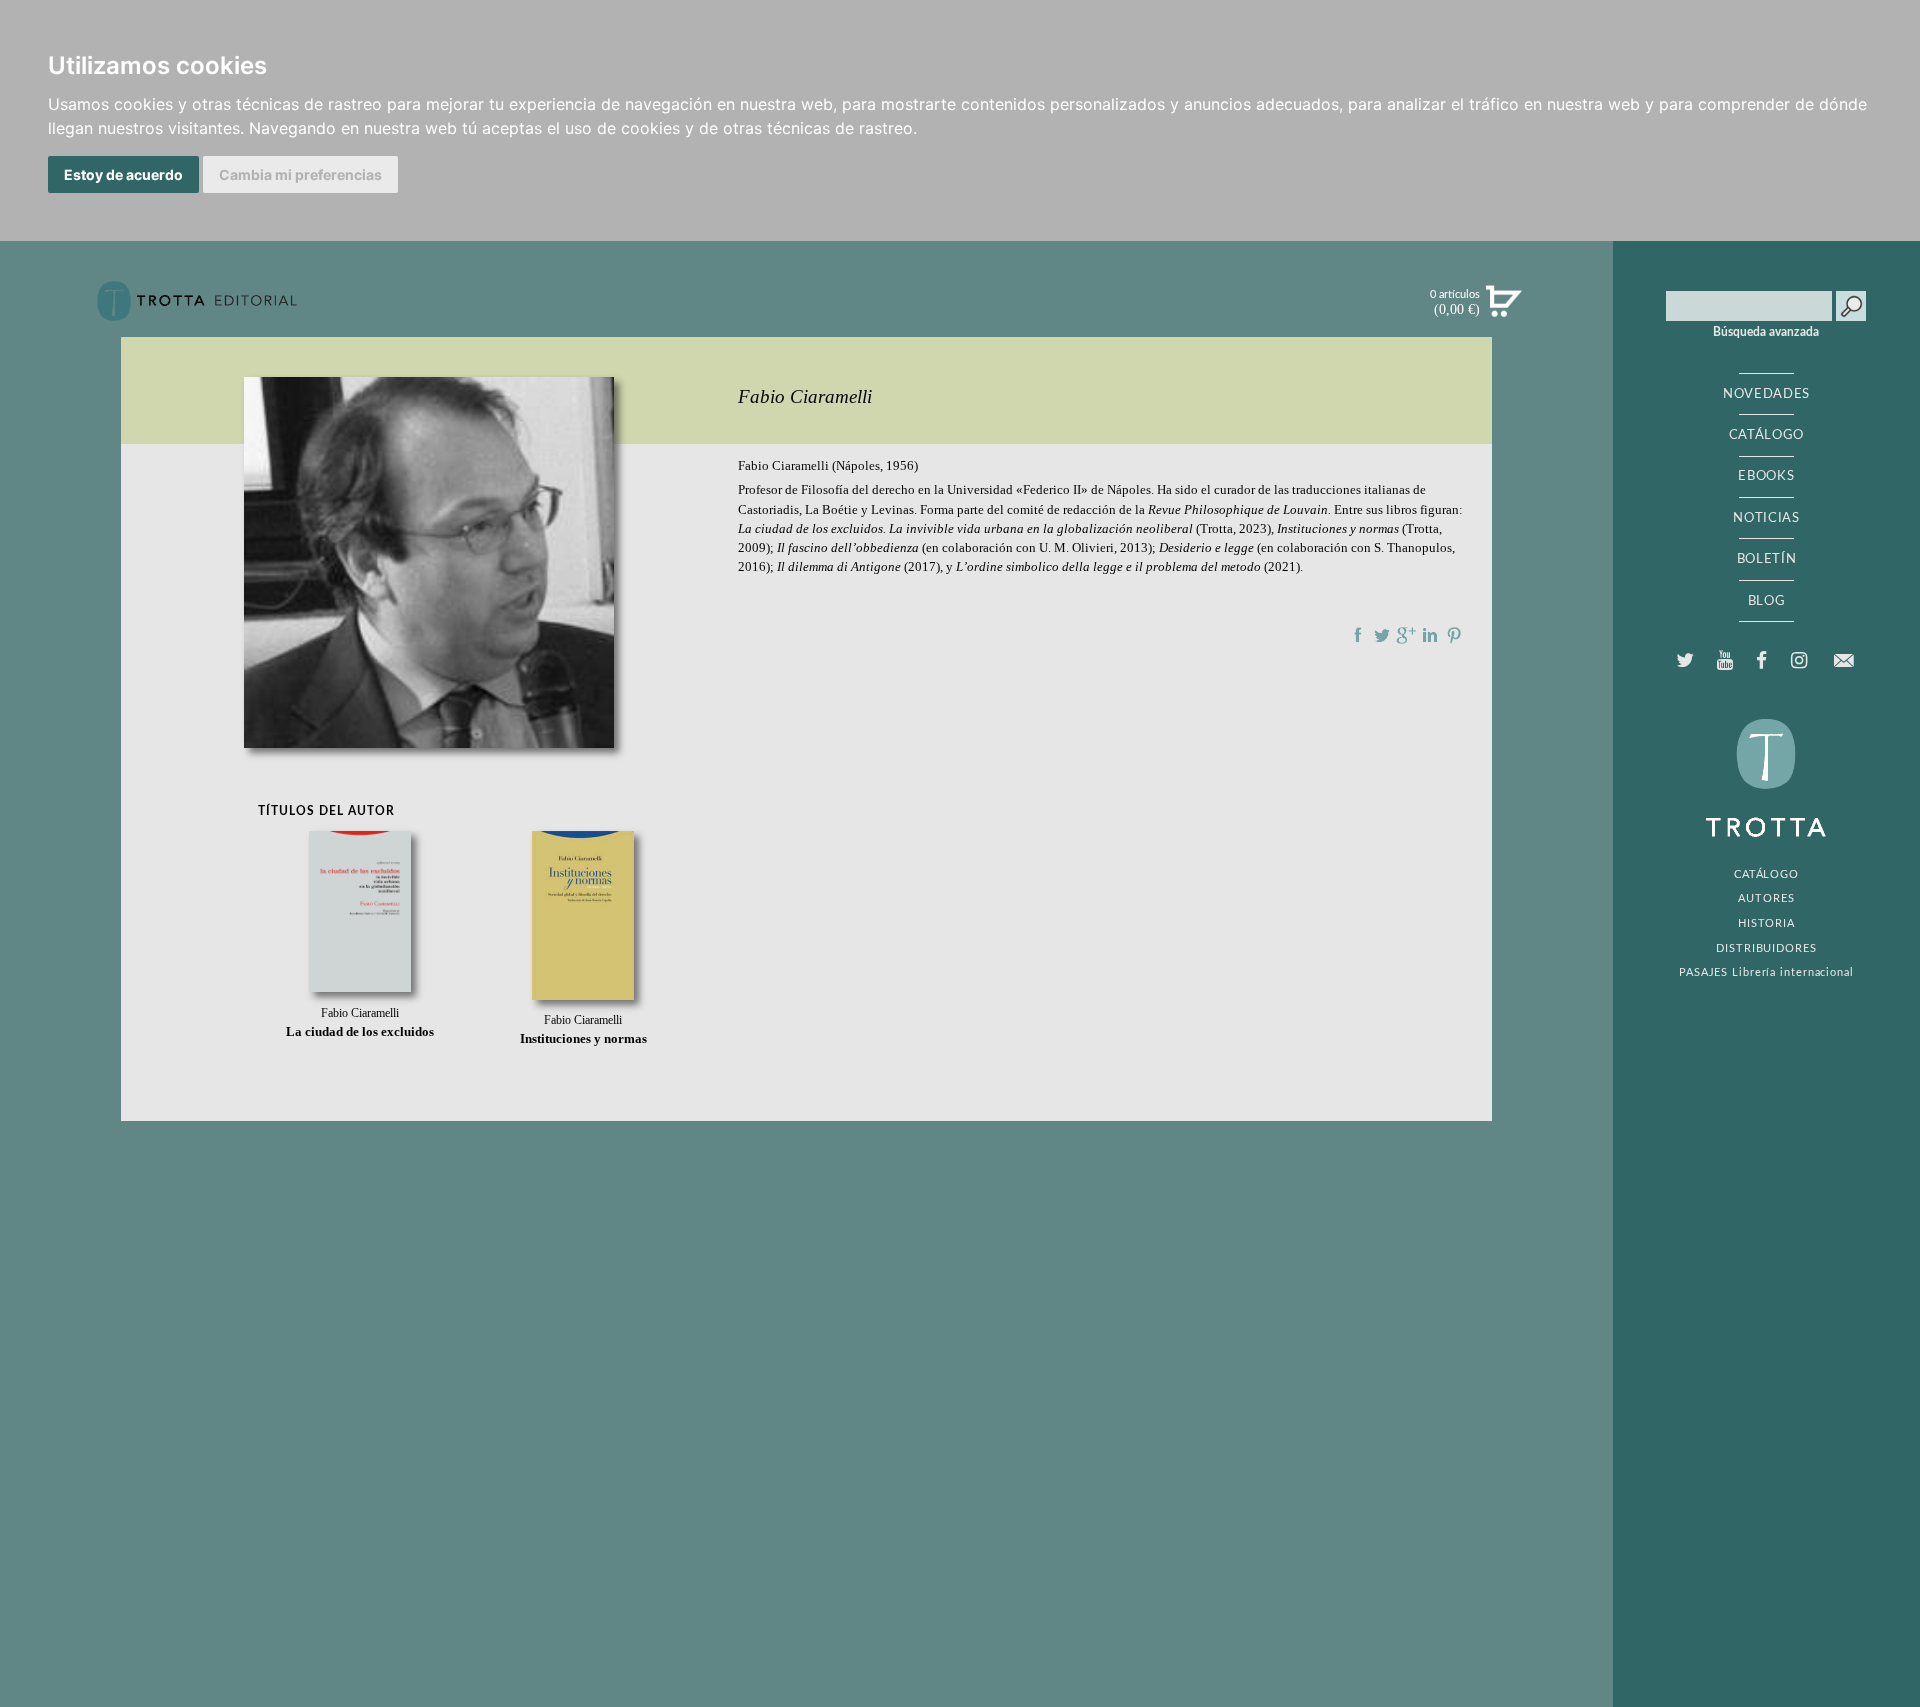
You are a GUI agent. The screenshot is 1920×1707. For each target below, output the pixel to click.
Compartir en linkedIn (1430, 635)
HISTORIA (1766, 923)
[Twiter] (1685, 661)
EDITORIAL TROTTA (1766, 783)
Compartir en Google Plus (1406, 635)
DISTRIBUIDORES (1766, 948)
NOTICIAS (1766, 518)
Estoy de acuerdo (123, 174)
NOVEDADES (1766, 394)
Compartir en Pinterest (1454, 635)
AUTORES (1766, 898)
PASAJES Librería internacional (1766, 972)
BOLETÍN (1767, 559)
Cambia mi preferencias (300, 174)
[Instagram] (1798, 661)
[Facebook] (1762, 661)
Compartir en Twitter (1382, 635)
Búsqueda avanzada (1766, 332)
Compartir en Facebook (1358, 635)
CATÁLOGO (1766, 435)
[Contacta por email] (1843, 660)
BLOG (1767, 601)
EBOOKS (1766, 476)
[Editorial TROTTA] (197, 309)
